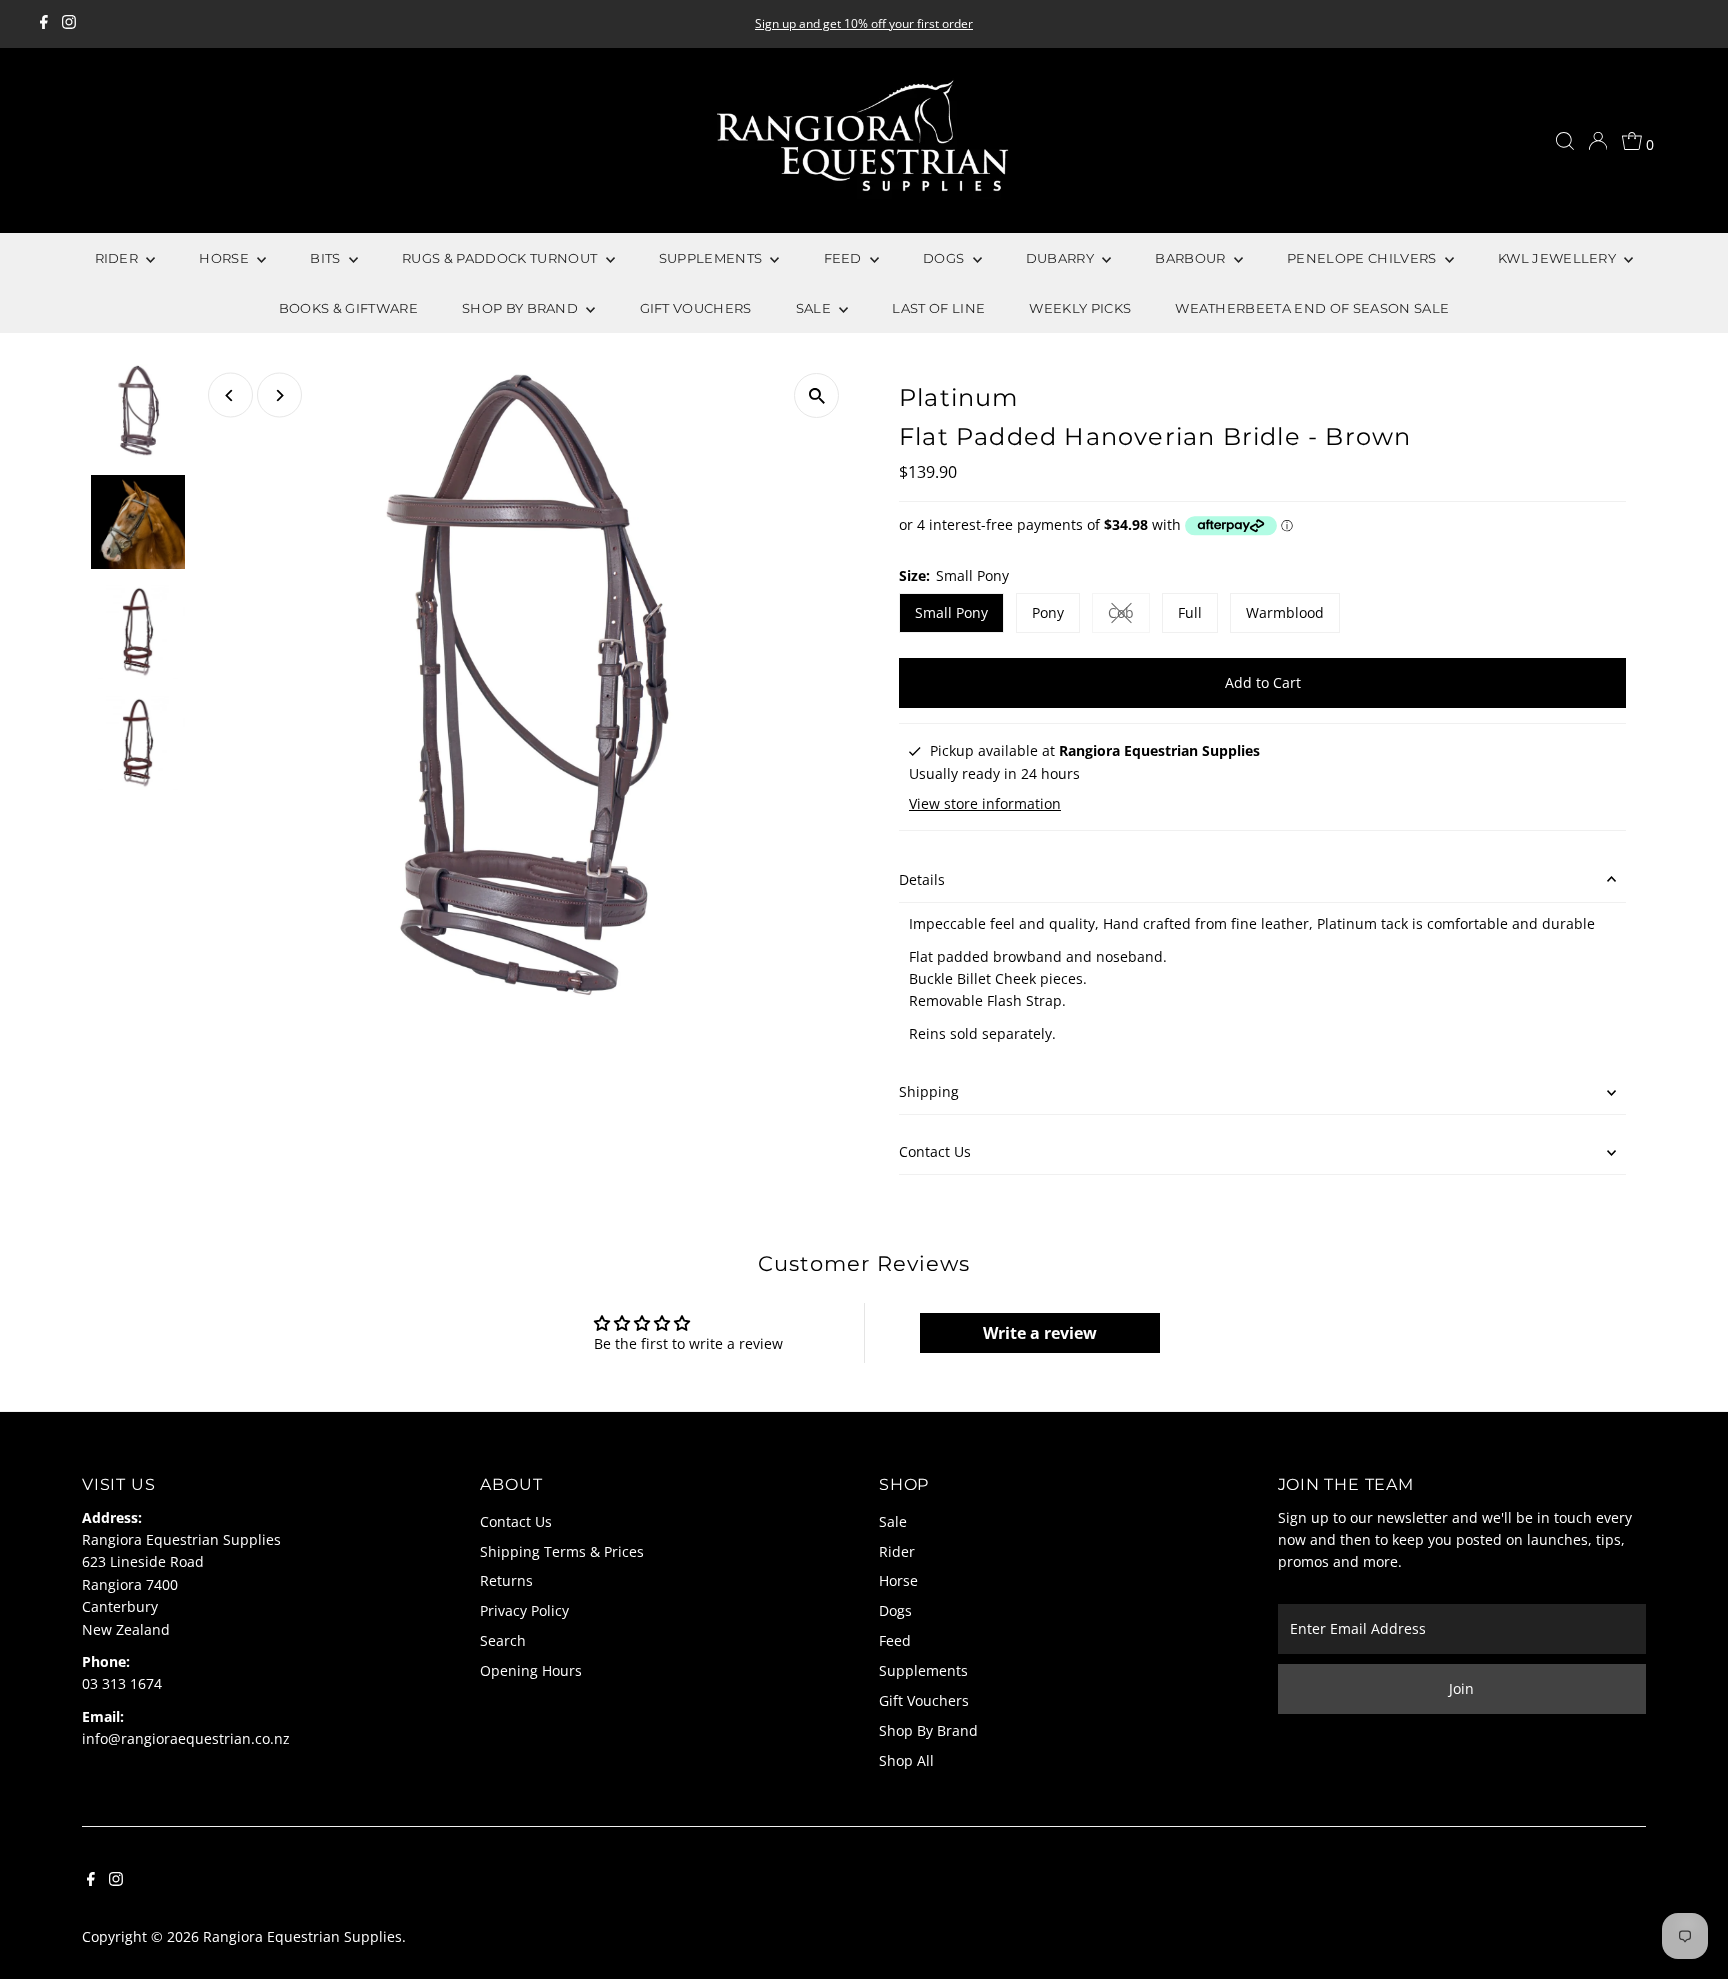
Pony (1048, 612)
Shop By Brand (928, 1730)
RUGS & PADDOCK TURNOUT (501, 258)
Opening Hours (531, 1670)
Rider (897, 1551)
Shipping (929, 1091)
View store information (985, 804)
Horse (898, 1580)
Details (922, 879)
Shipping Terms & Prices (562, 1551)
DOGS (945, 258)
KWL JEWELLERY (1559, 258)
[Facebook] (44, 24)
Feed (895, 1640)
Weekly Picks (1080, 308)
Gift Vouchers (924, 1700)
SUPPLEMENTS (712, 258)
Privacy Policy (524, 1610)
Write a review (1040, 1333)
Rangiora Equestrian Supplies (302, 1936)
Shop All (906, 1760)
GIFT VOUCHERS (696, 308)
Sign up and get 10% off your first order (864, 23)
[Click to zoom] (816, 395)
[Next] (279, 395)
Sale (893, 1521)
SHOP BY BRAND (522, 308)
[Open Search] (1565, 141)
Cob (1129, 616)
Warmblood (1285, 612)
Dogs (895, 1610)
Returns (506, 1580)
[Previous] (230, 395)
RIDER (118, 258)
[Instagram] (69, 24)
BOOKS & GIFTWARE (348, 308)
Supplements (923, 1670)
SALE (815, 308)
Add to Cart (1263, 682)
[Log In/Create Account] (1598, 141)
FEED (845, 258)
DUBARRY (1062, 258)
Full (1190, 612)
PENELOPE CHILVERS (1363, 258)
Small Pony (951, 612)
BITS (327, 258)
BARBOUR (1192, 258)
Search (503, 1640)
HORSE (225, 258)
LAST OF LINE (938, 308)
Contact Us (935, 1151)
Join (1461, 1688)
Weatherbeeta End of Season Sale (1312, 308)
